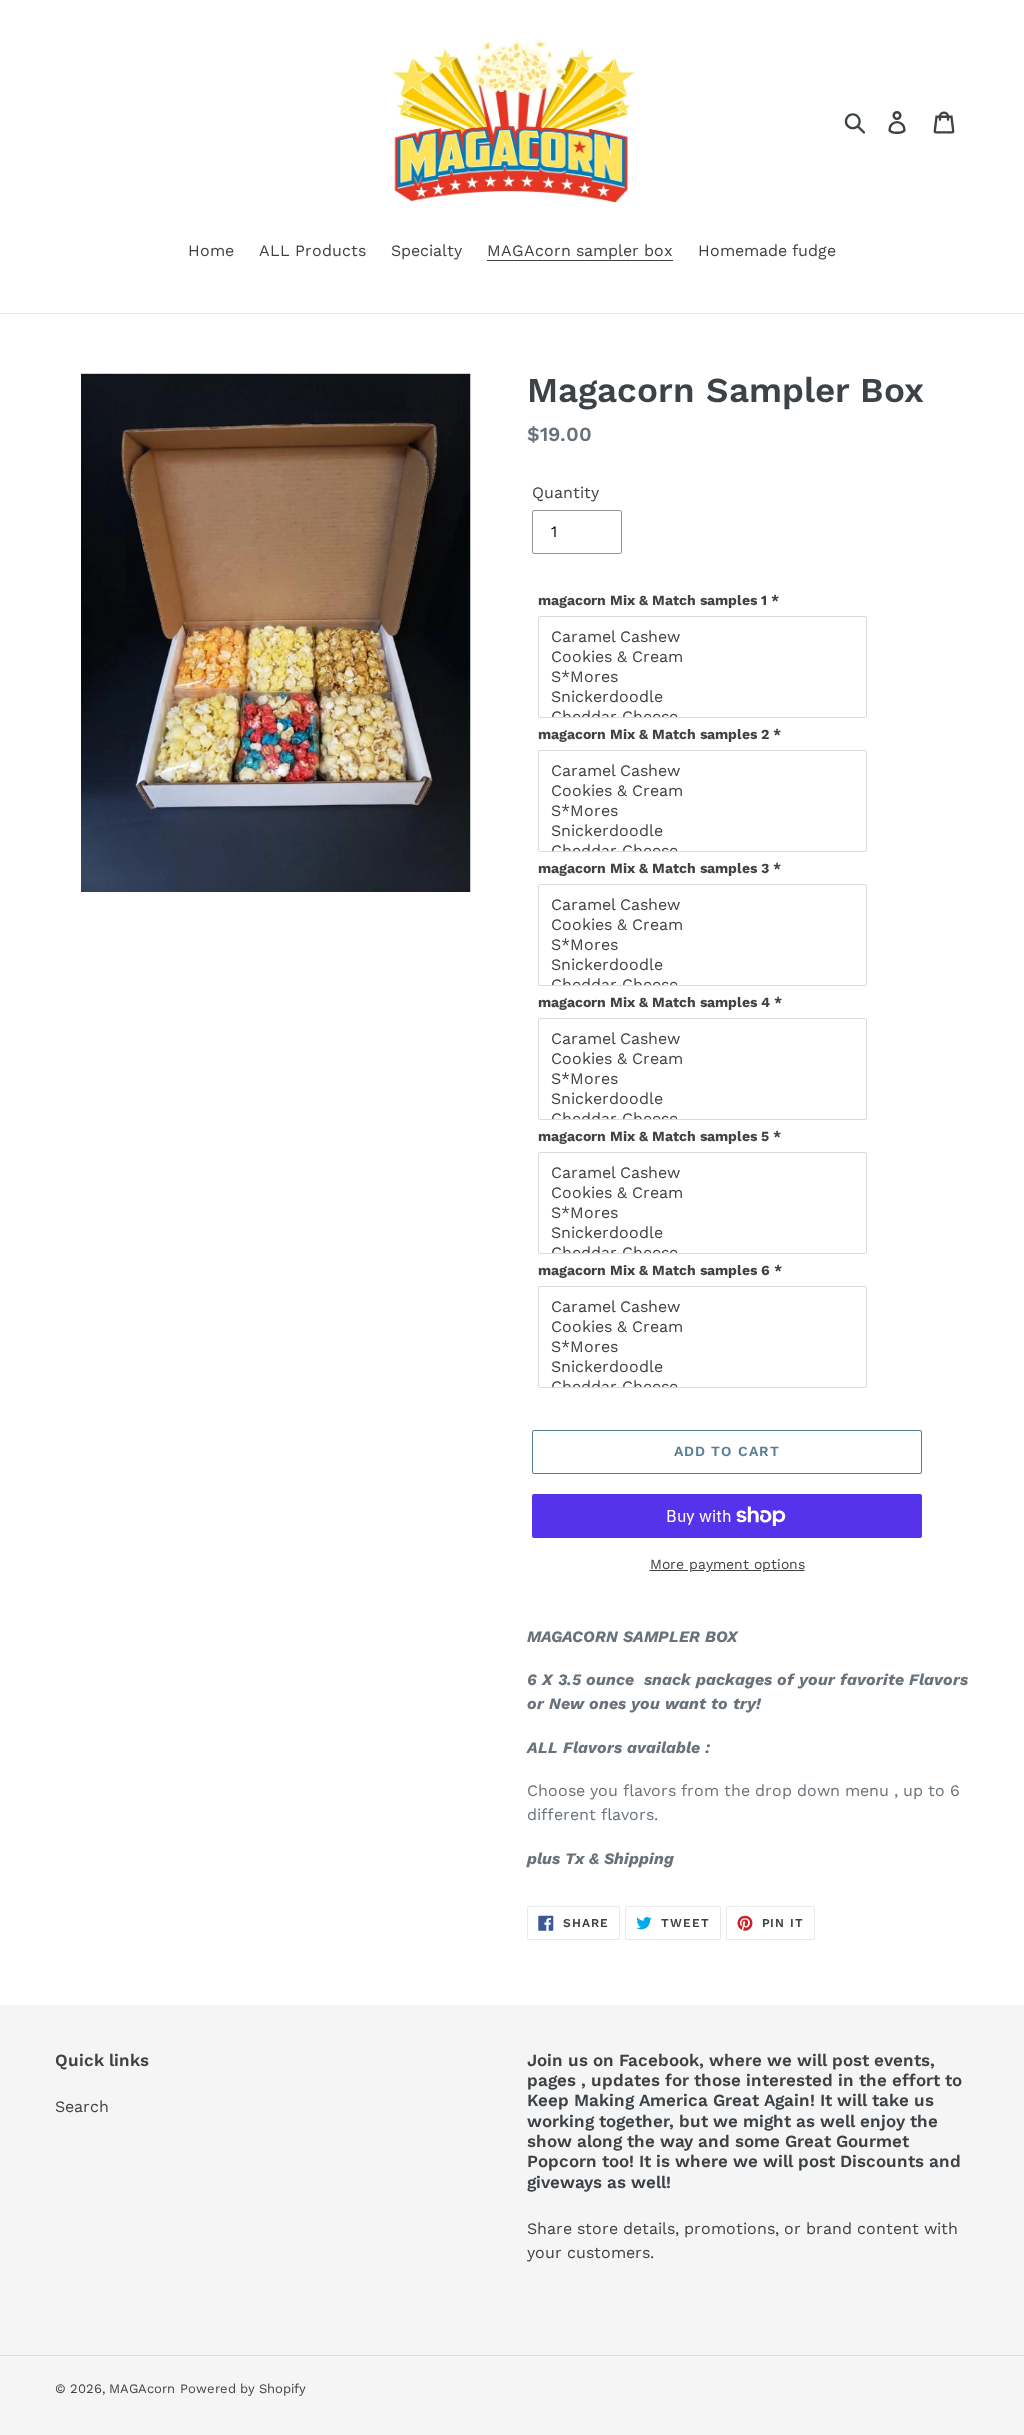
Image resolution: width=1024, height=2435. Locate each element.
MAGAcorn (142, 2388)
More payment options (727, 1564)
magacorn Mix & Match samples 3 (659, 868)
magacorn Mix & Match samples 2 (659, 734)
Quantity (565, 492)
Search (82, 2106)
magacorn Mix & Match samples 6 (660, 1270)
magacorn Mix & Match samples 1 (658, 600)
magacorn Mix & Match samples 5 (659, 1136)
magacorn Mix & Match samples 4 (660, 1002)
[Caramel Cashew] (705, 637)
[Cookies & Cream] (705, 657)
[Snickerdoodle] (705, 697)
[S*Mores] (705, 677)
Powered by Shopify (243, 2388)
